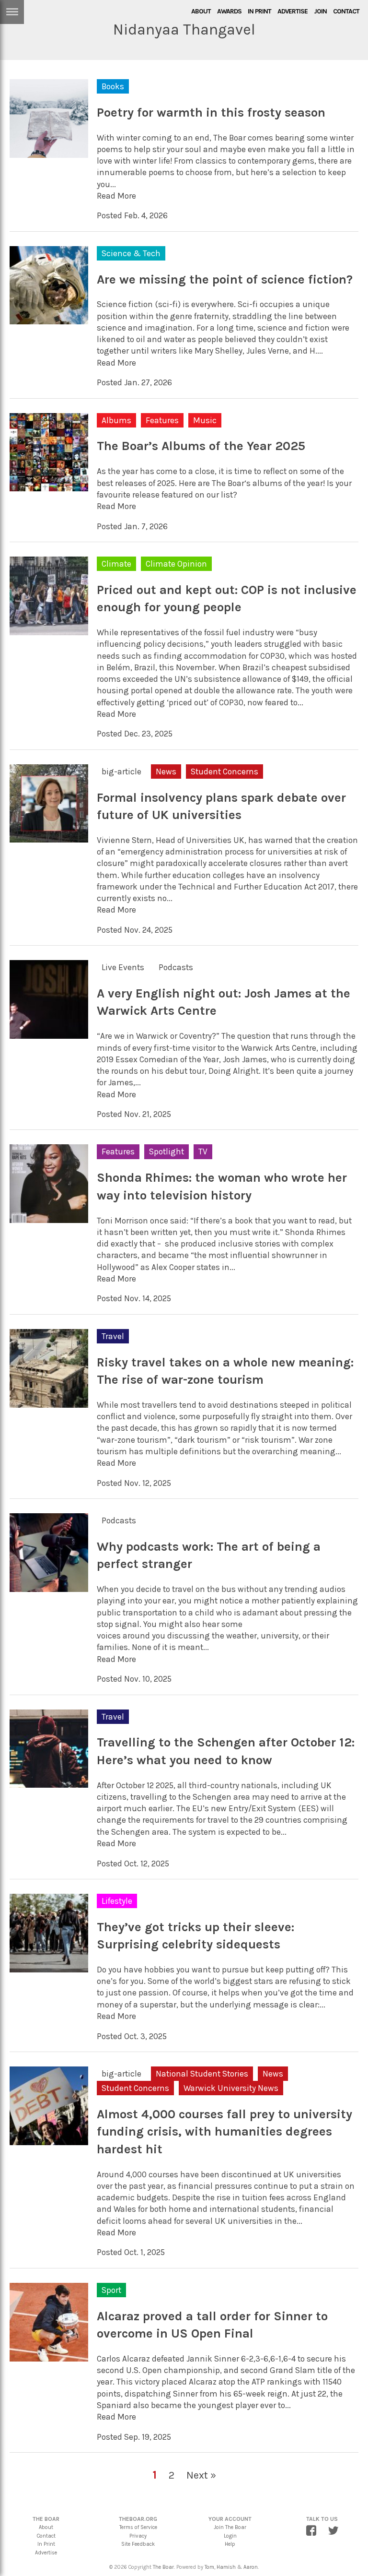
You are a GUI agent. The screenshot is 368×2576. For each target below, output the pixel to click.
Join (320, 11)
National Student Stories (202, 2074)
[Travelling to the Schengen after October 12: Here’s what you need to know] (49, 1782)
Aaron (251, 2567)
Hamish (226, 2567)
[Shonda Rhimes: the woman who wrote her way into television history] (49, 1217)
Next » (201, 2475)
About (201, 11)
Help (230, 2544)
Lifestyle (117, 1901)
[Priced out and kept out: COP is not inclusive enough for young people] (49, 629)
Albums (116, 420)
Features (162, 420)
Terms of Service (138, 2527)
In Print (259, 11)
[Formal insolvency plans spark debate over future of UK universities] (49, 837)
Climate (116, 564)
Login (230, 2536)
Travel (113, 1336)
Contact (346, 11)
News (166, 772)
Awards (229, 11)
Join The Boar (230, 2527)
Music (205, 420)
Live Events (123, 967)
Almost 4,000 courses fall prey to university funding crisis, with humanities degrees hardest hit (224, 2132)
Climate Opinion (176, 564)
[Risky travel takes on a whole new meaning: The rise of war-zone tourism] (49, 1401)
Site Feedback (138, 2544)
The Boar (163, 2567)
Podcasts (176, 967)
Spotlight (167, 1151)
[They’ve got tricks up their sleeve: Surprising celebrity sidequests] (49, 1966)
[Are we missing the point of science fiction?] (49, 319)
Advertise (293, 11)
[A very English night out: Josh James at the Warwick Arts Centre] (49, 1033)
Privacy (138, 2536)
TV (203, 1151)
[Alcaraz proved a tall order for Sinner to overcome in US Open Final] (49, 2355)
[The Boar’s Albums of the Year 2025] (49, 486)
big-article (121, 772)
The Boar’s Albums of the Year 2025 (201, 446)
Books (113, 86)
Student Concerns (224, 772)
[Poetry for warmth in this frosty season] (49, 152)
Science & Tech (131, 253)
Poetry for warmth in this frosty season (211, 113)
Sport (111, 2290)
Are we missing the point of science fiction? (225, 279)
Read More (116, 196)
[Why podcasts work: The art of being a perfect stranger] (49, 1586)
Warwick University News (231, 2088)
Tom (209, 2567)
